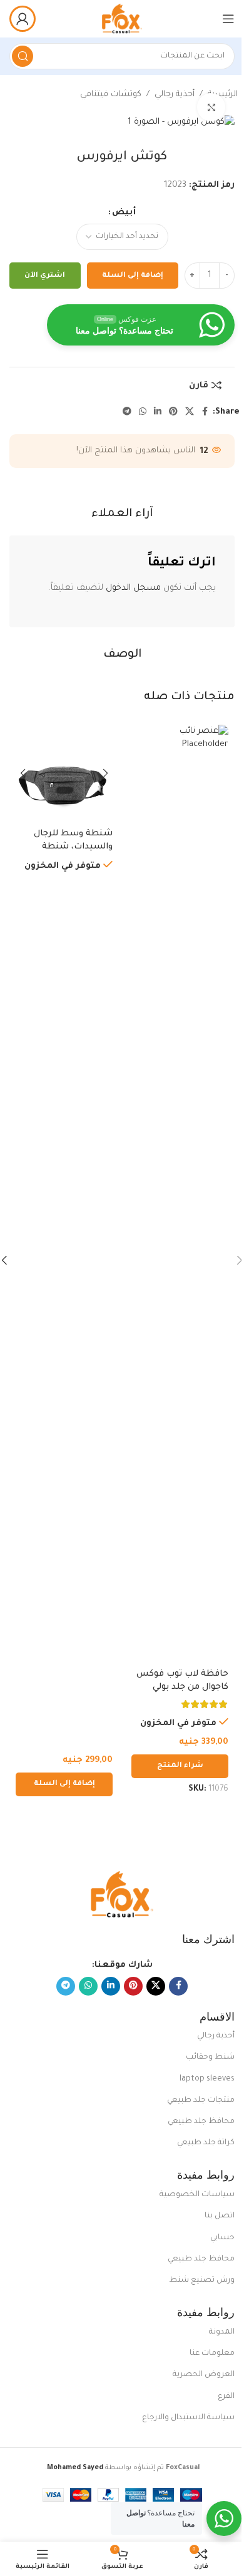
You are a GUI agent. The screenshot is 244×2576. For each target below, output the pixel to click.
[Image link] (122, 1895)
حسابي (222, 2238)
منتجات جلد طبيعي (201, 2101)
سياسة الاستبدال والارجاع (188, 2418)
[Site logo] (122, 19)
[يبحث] (23, 56)
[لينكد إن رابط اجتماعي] (158, 412)
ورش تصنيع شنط (202, 2280)
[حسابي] (23, 19)
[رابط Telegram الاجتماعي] (127, 412)
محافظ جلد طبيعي (201, 2122)
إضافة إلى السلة (133, 276)
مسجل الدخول (133, 588)
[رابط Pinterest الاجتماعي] (173, 412)
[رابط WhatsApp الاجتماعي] (143, 412)
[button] (64, 1784)
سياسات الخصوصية (197, 2195)
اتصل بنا (220, 2216)
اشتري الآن (45, 276)
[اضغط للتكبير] (211, 107)
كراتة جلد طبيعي (206, 2143)
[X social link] (190, 412)
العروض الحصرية (204, 2375)
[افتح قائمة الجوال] (228, 19)
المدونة (222, 2332)
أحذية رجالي (175, 95)
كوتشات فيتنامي (111, 95)
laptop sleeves (207, 2079)
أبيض (124, 213)
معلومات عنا (212, 2354)
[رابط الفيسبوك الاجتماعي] (205, 412)
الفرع (226, 2397)
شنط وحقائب (210, 2057)
